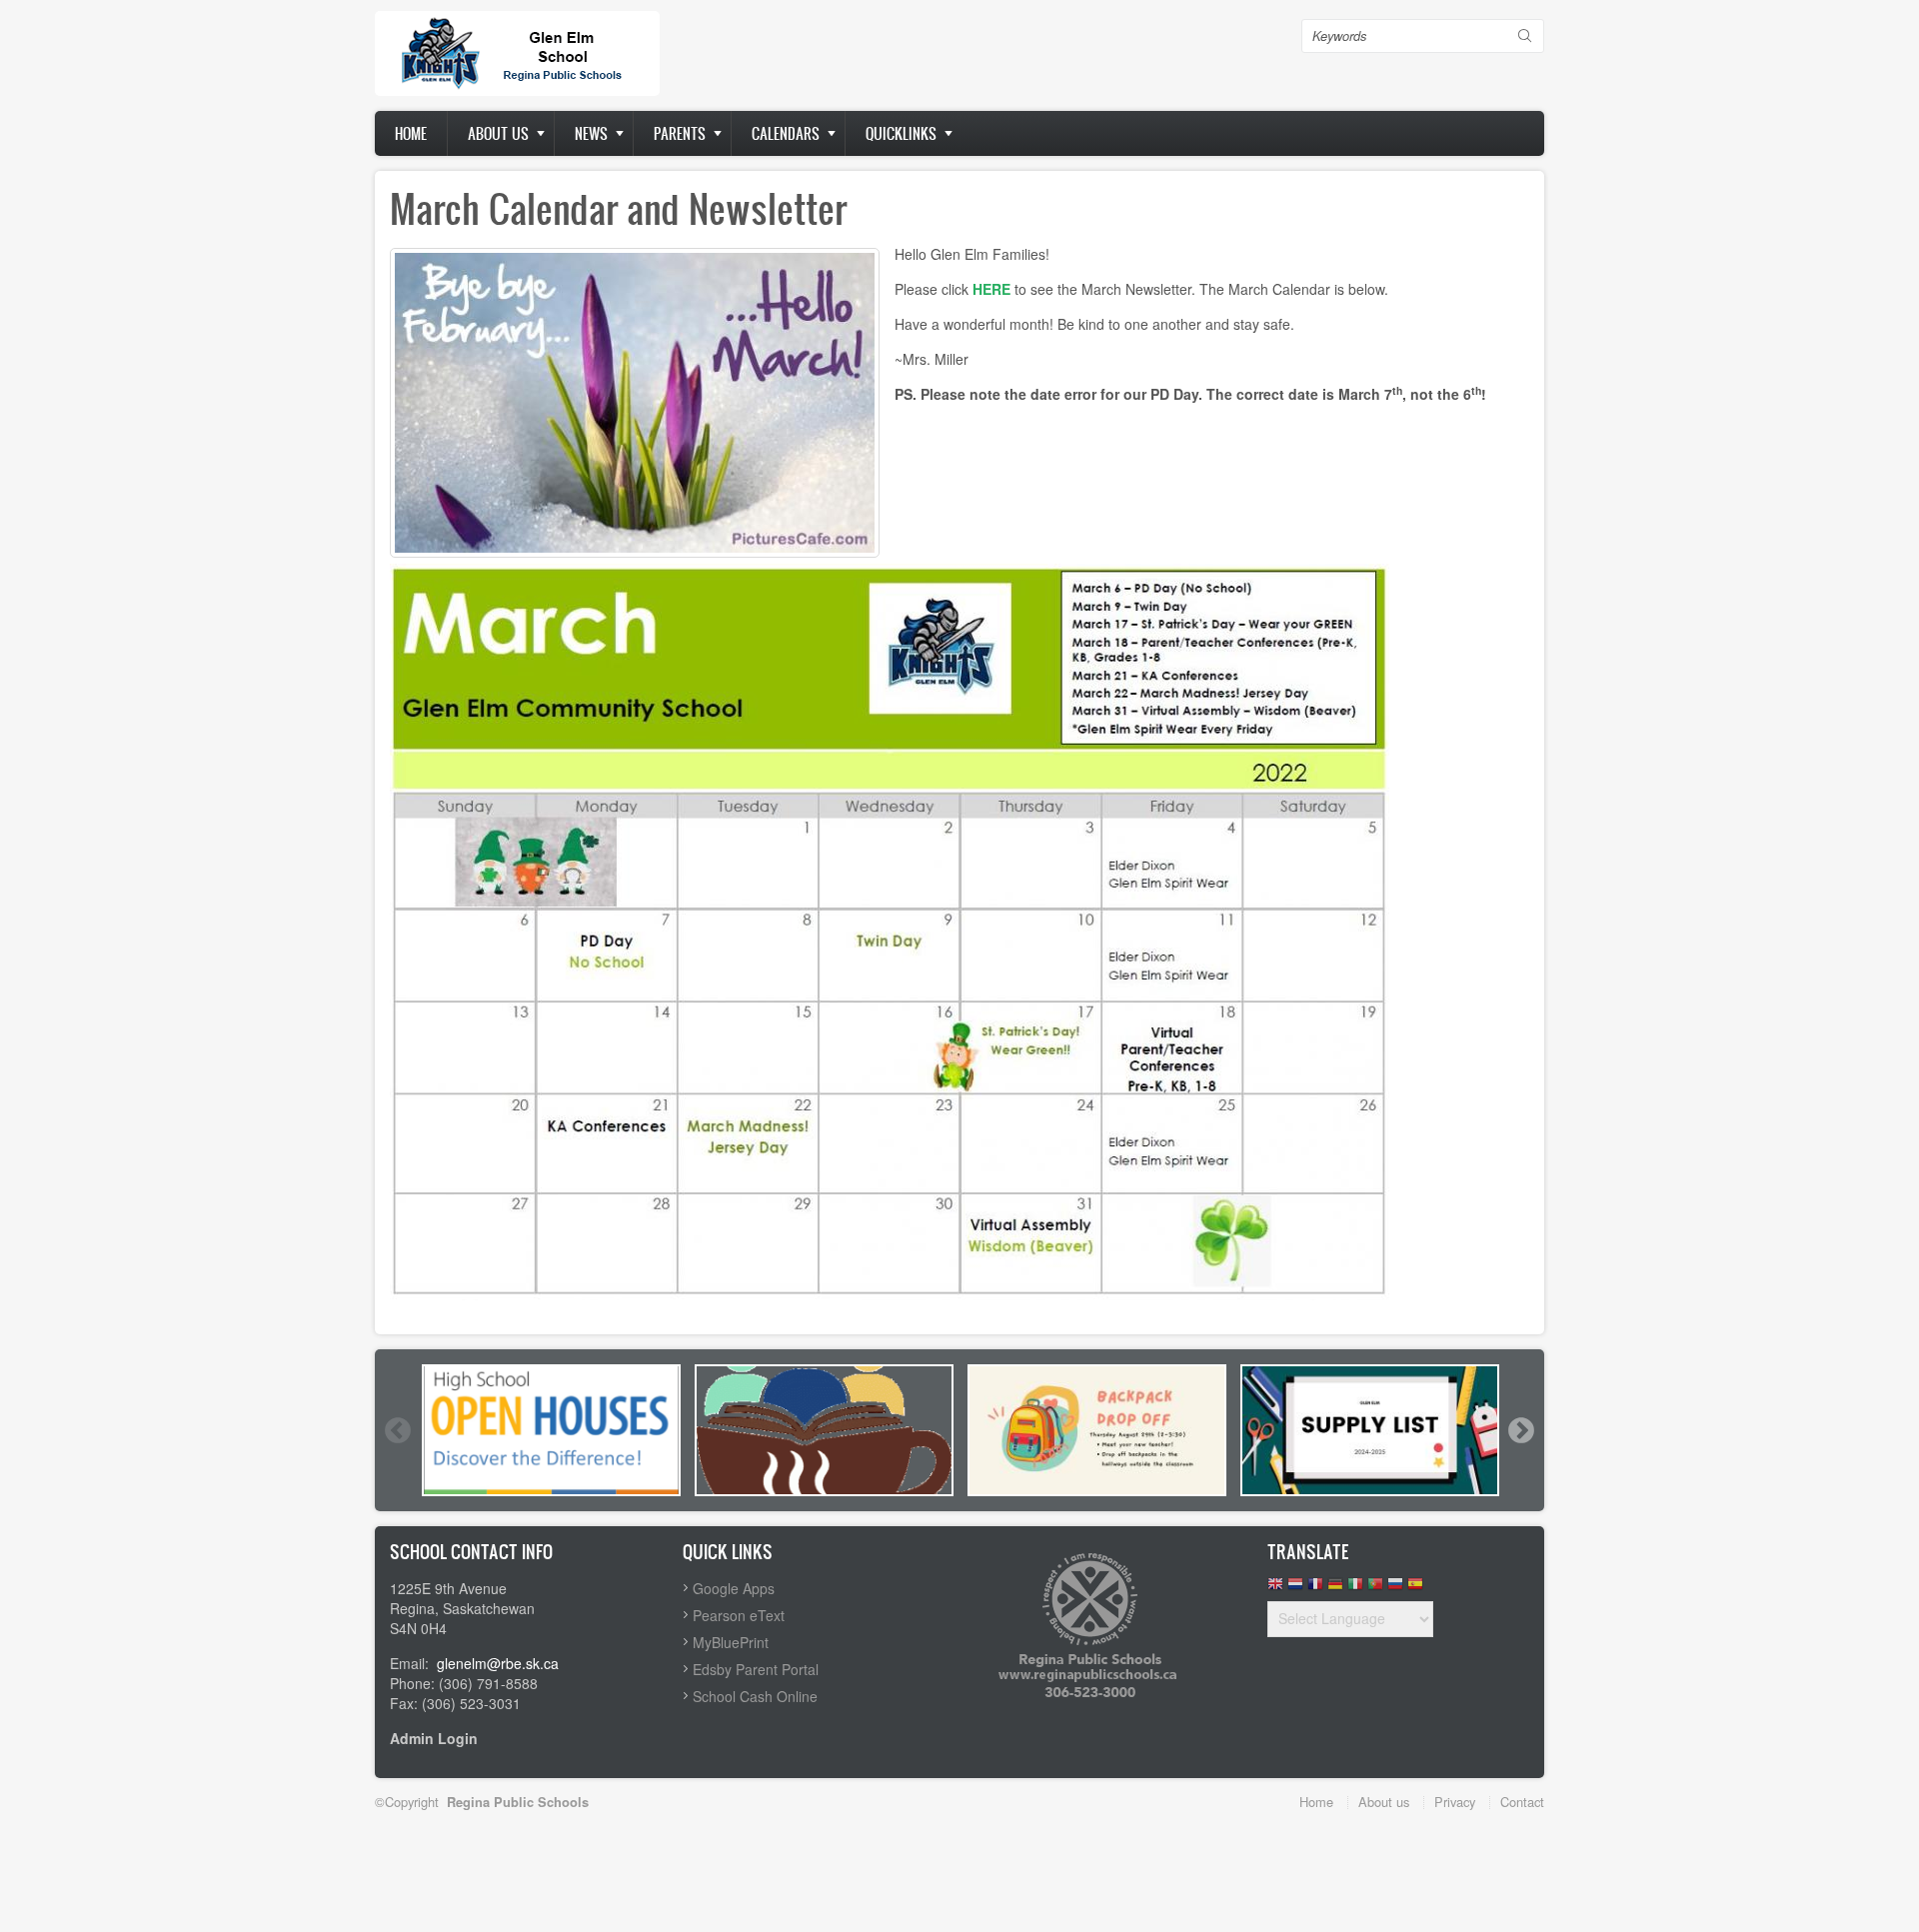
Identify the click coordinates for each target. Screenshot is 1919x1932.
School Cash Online (755, 1696)
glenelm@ (469, 1663)
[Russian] (1395, 1589)
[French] (1315, 1589)
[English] (1275, 1589)
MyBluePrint (731, 1642)
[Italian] (1355, 1589)
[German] (1335, 1589)
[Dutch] (1295, 1589)
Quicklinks (901, 133)
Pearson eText (739, 1615)
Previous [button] (397, 1430)
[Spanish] (1415, 1589)
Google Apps (734, 1588)
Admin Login (434, 1738)
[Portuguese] (1375, 1589)
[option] (551, 1430)
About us (498, 133)
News (591, 133)
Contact (1522, 1802)
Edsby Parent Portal (756, 1669)
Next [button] (1520, 1430)
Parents (680, 133)
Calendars (786, 133)
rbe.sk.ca (530, 1663)
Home (411, 133)
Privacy (1455, 1802)
